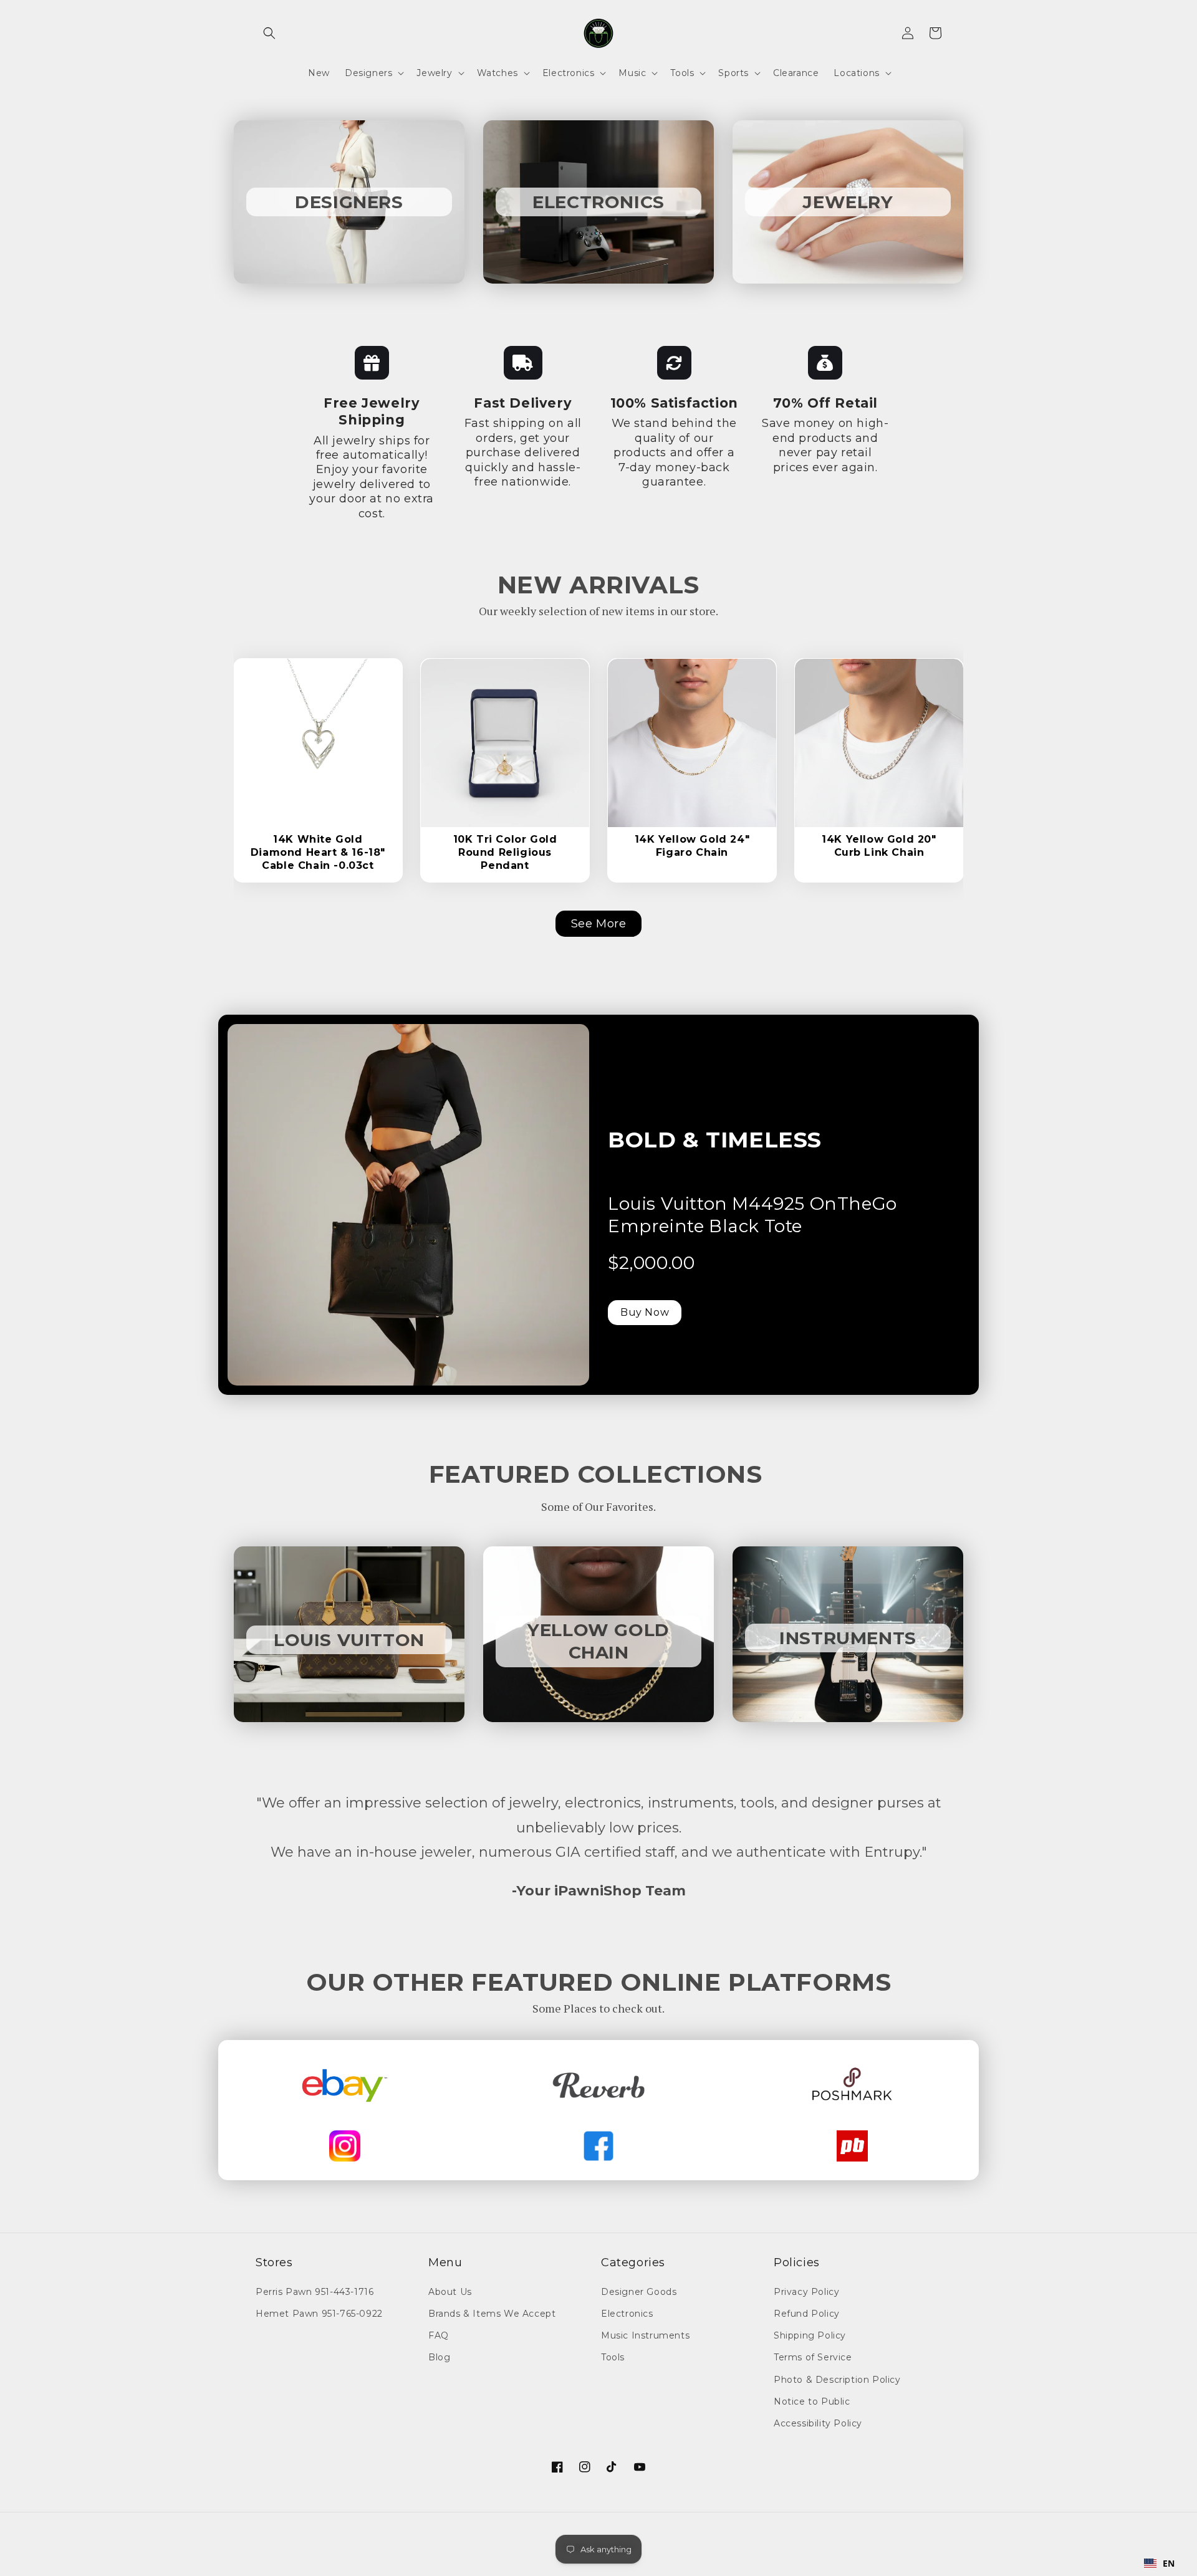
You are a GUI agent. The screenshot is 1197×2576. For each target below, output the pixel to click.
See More (599, 924)
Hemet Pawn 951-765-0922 (319, 2314)
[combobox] (1160, 2564)
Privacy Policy (806, 2292)
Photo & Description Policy (837, 2380)
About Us (450, 2292)
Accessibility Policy (818, 2423)
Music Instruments (645, 2335)
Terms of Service (813, 2357)
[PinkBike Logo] (852, 2146)
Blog (439, 2357)
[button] (269, 33)
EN (1169, 2563)
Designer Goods (639, 2292)
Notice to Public (812, 2401)
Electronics (627, 2314)
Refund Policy (807, 2314)
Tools (613, 2357)
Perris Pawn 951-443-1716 (315, 2292)
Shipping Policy (810, 2335)
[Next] (376, 732)
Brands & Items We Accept (492, 2314)
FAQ (439, 2335)
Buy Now (645, 1312)
